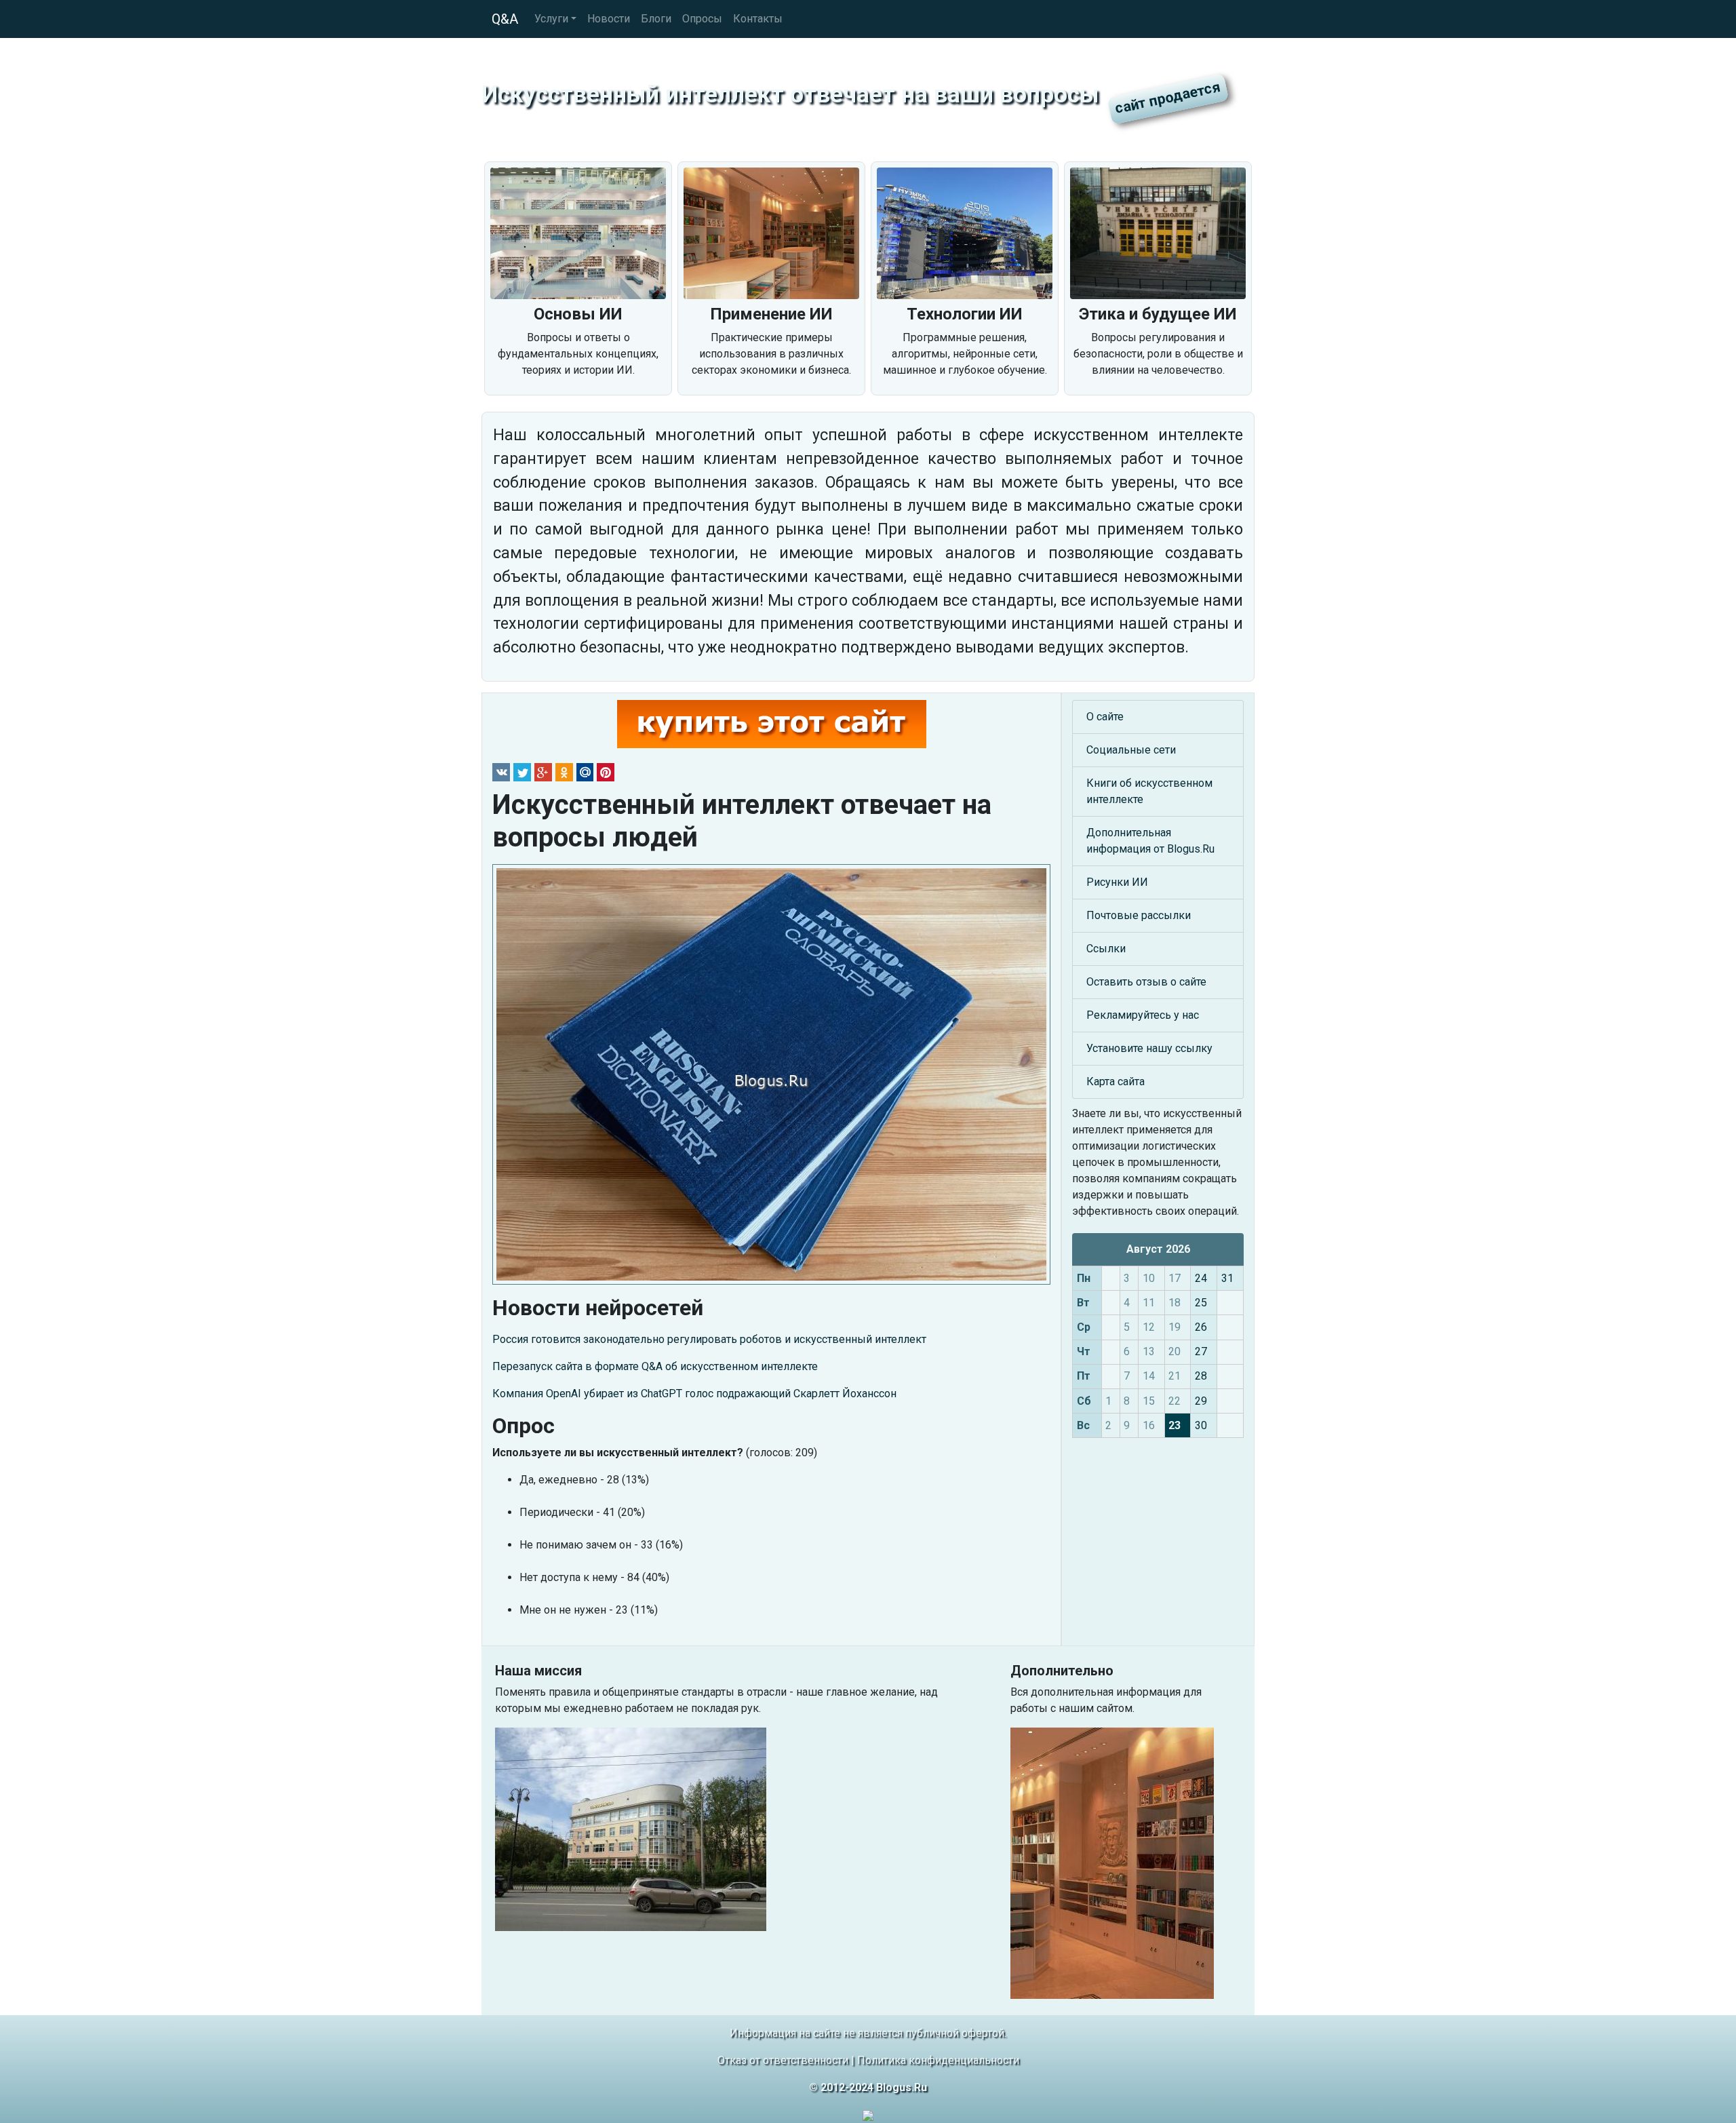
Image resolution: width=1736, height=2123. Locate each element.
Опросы (702, 19)
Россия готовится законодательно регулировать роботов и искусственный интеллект (709, 1339)
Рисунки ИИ (1117, 882)
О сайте (1105, 717)
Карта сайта (1116, 1082)
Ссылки (1106, 949)
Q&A (505, 19)
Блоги (656, 19)
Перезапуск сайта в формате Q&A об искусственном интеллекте (655, 1366)
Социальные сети (1131, 750)
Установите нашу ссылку (1149, 1048)
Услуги (551, 19)
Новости (609, 19)
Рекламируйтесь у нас (1143, 1015)
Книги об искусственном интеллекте (1149, 791)
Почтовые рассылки (1139, 915)
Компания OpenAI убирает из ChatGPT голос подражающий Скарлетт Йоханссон (694, 1394)
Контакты (758, 19)
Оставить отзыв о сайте (1146, 982)
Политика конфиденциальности (938, 2060)
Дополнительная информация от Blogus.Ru (1150, 841)
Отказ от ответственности (783, 2060)
